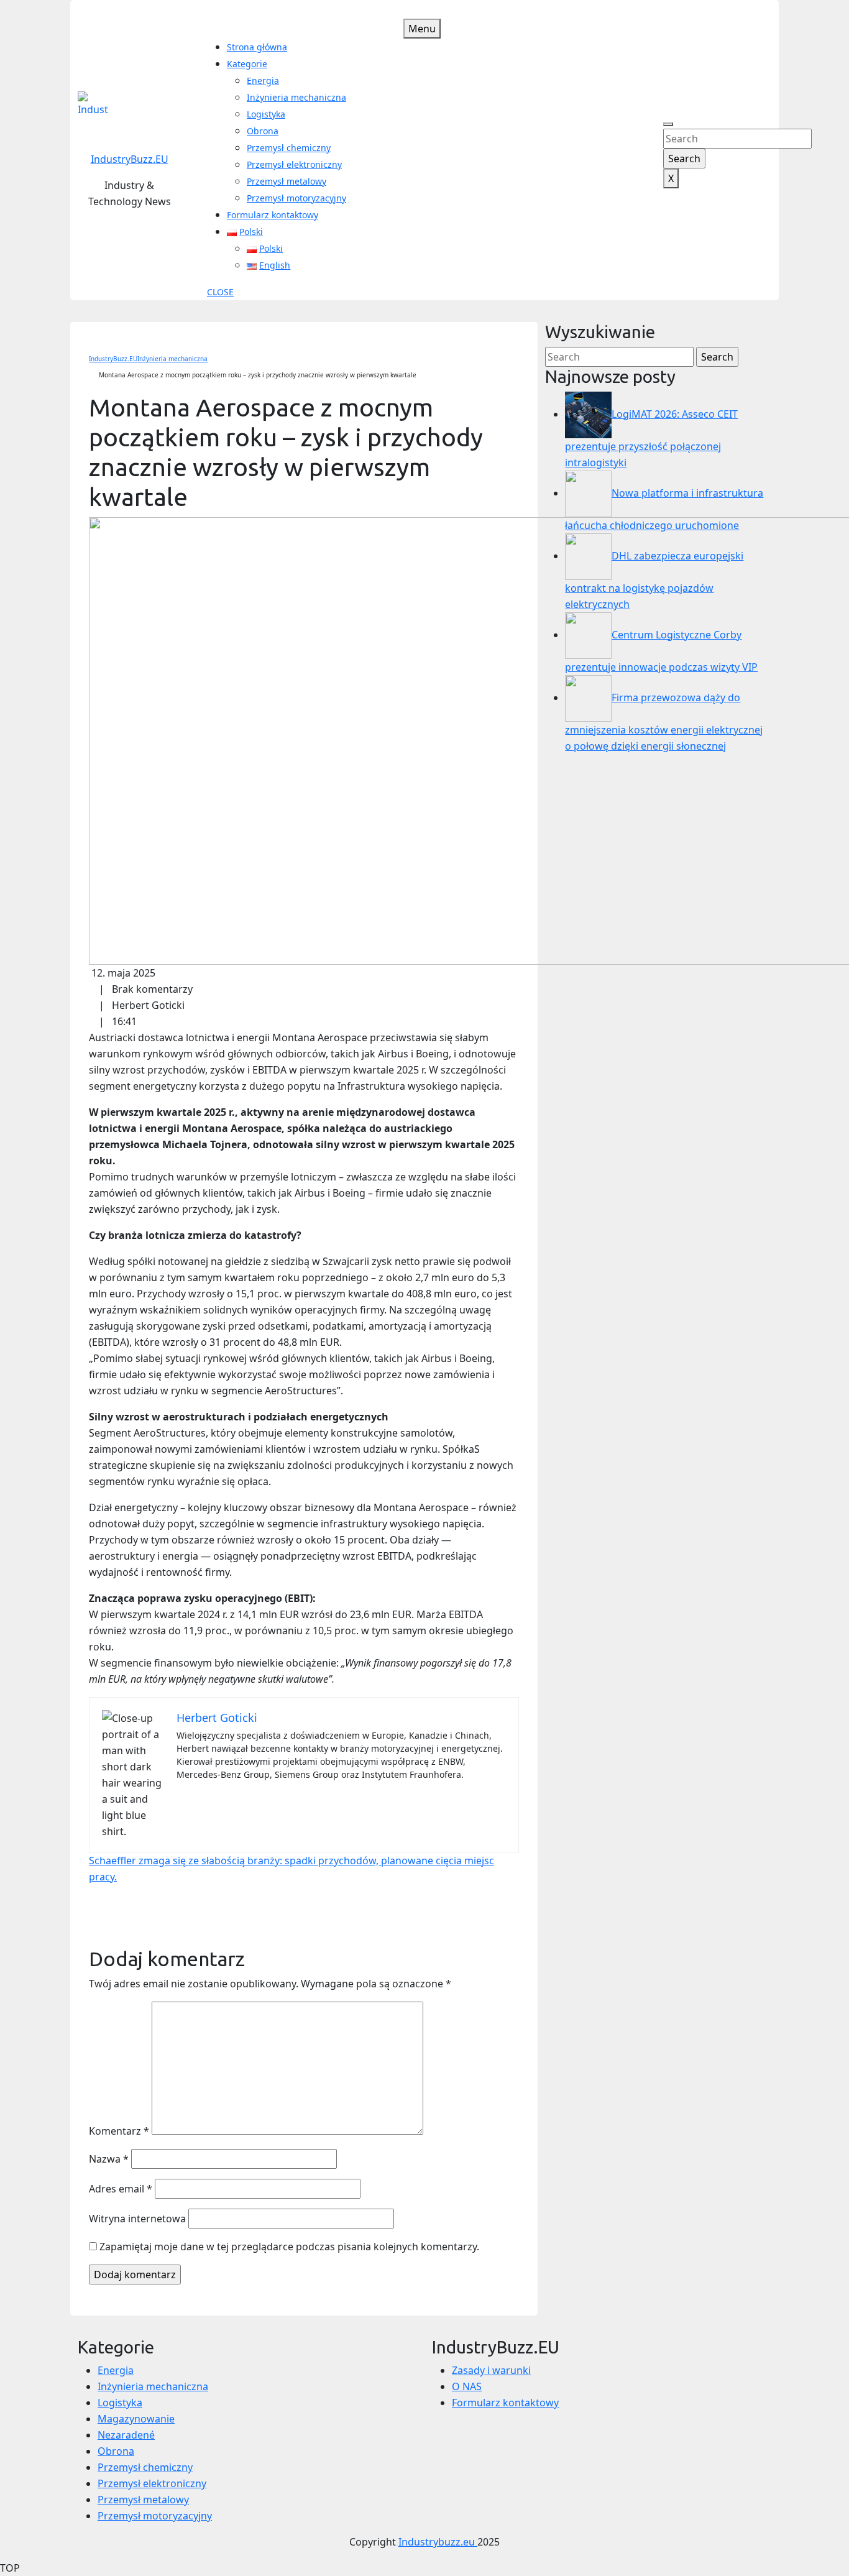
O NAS (467, 2386)
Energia (263, 80)
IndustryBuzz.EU (130, 159)
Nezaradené (126, 2435)
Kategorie (247, 64)
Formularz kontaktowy (273, 215)
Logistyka (266, 114)
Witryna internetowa (137, 2219)
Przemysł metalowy (287, 181)
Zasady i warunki (491, 2370)
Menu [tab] (422, 29)
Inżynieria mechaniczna (296, 97)
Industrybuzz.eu (438, 2542)
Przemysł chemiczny (289, 148)
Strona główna (257, 47)
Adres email (121, 2189)
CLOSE (220, 292)
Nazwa (109, 2159)
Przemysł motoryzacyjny (296, 198)
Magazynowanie (136, 2419)
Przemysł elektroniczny (294, 164)
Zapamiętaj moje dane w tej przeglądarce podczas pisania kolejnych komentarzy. (289, 2247)
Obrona (263, 131)
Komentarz (119, 2131)
